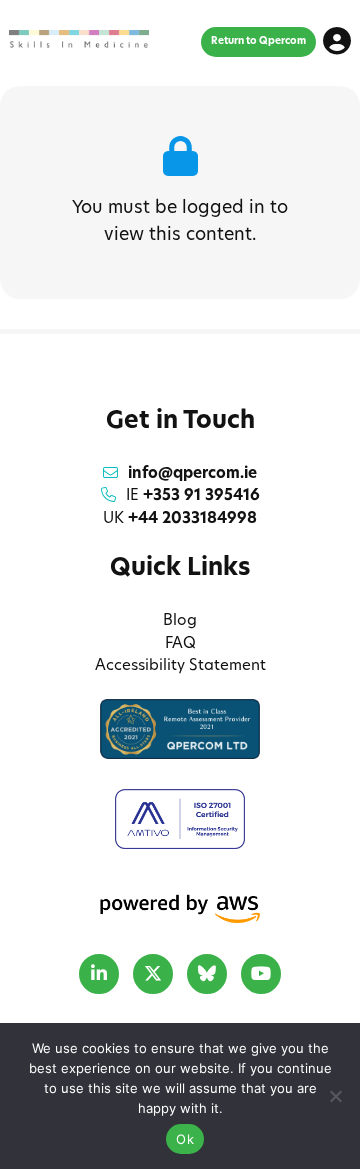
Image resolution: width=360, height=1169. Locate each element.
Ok (185, 1139)
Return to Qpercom (258, 41)
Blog (180, 621)
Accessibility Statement (180, 666)
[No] (335, 1096)
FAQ (180, 644)
